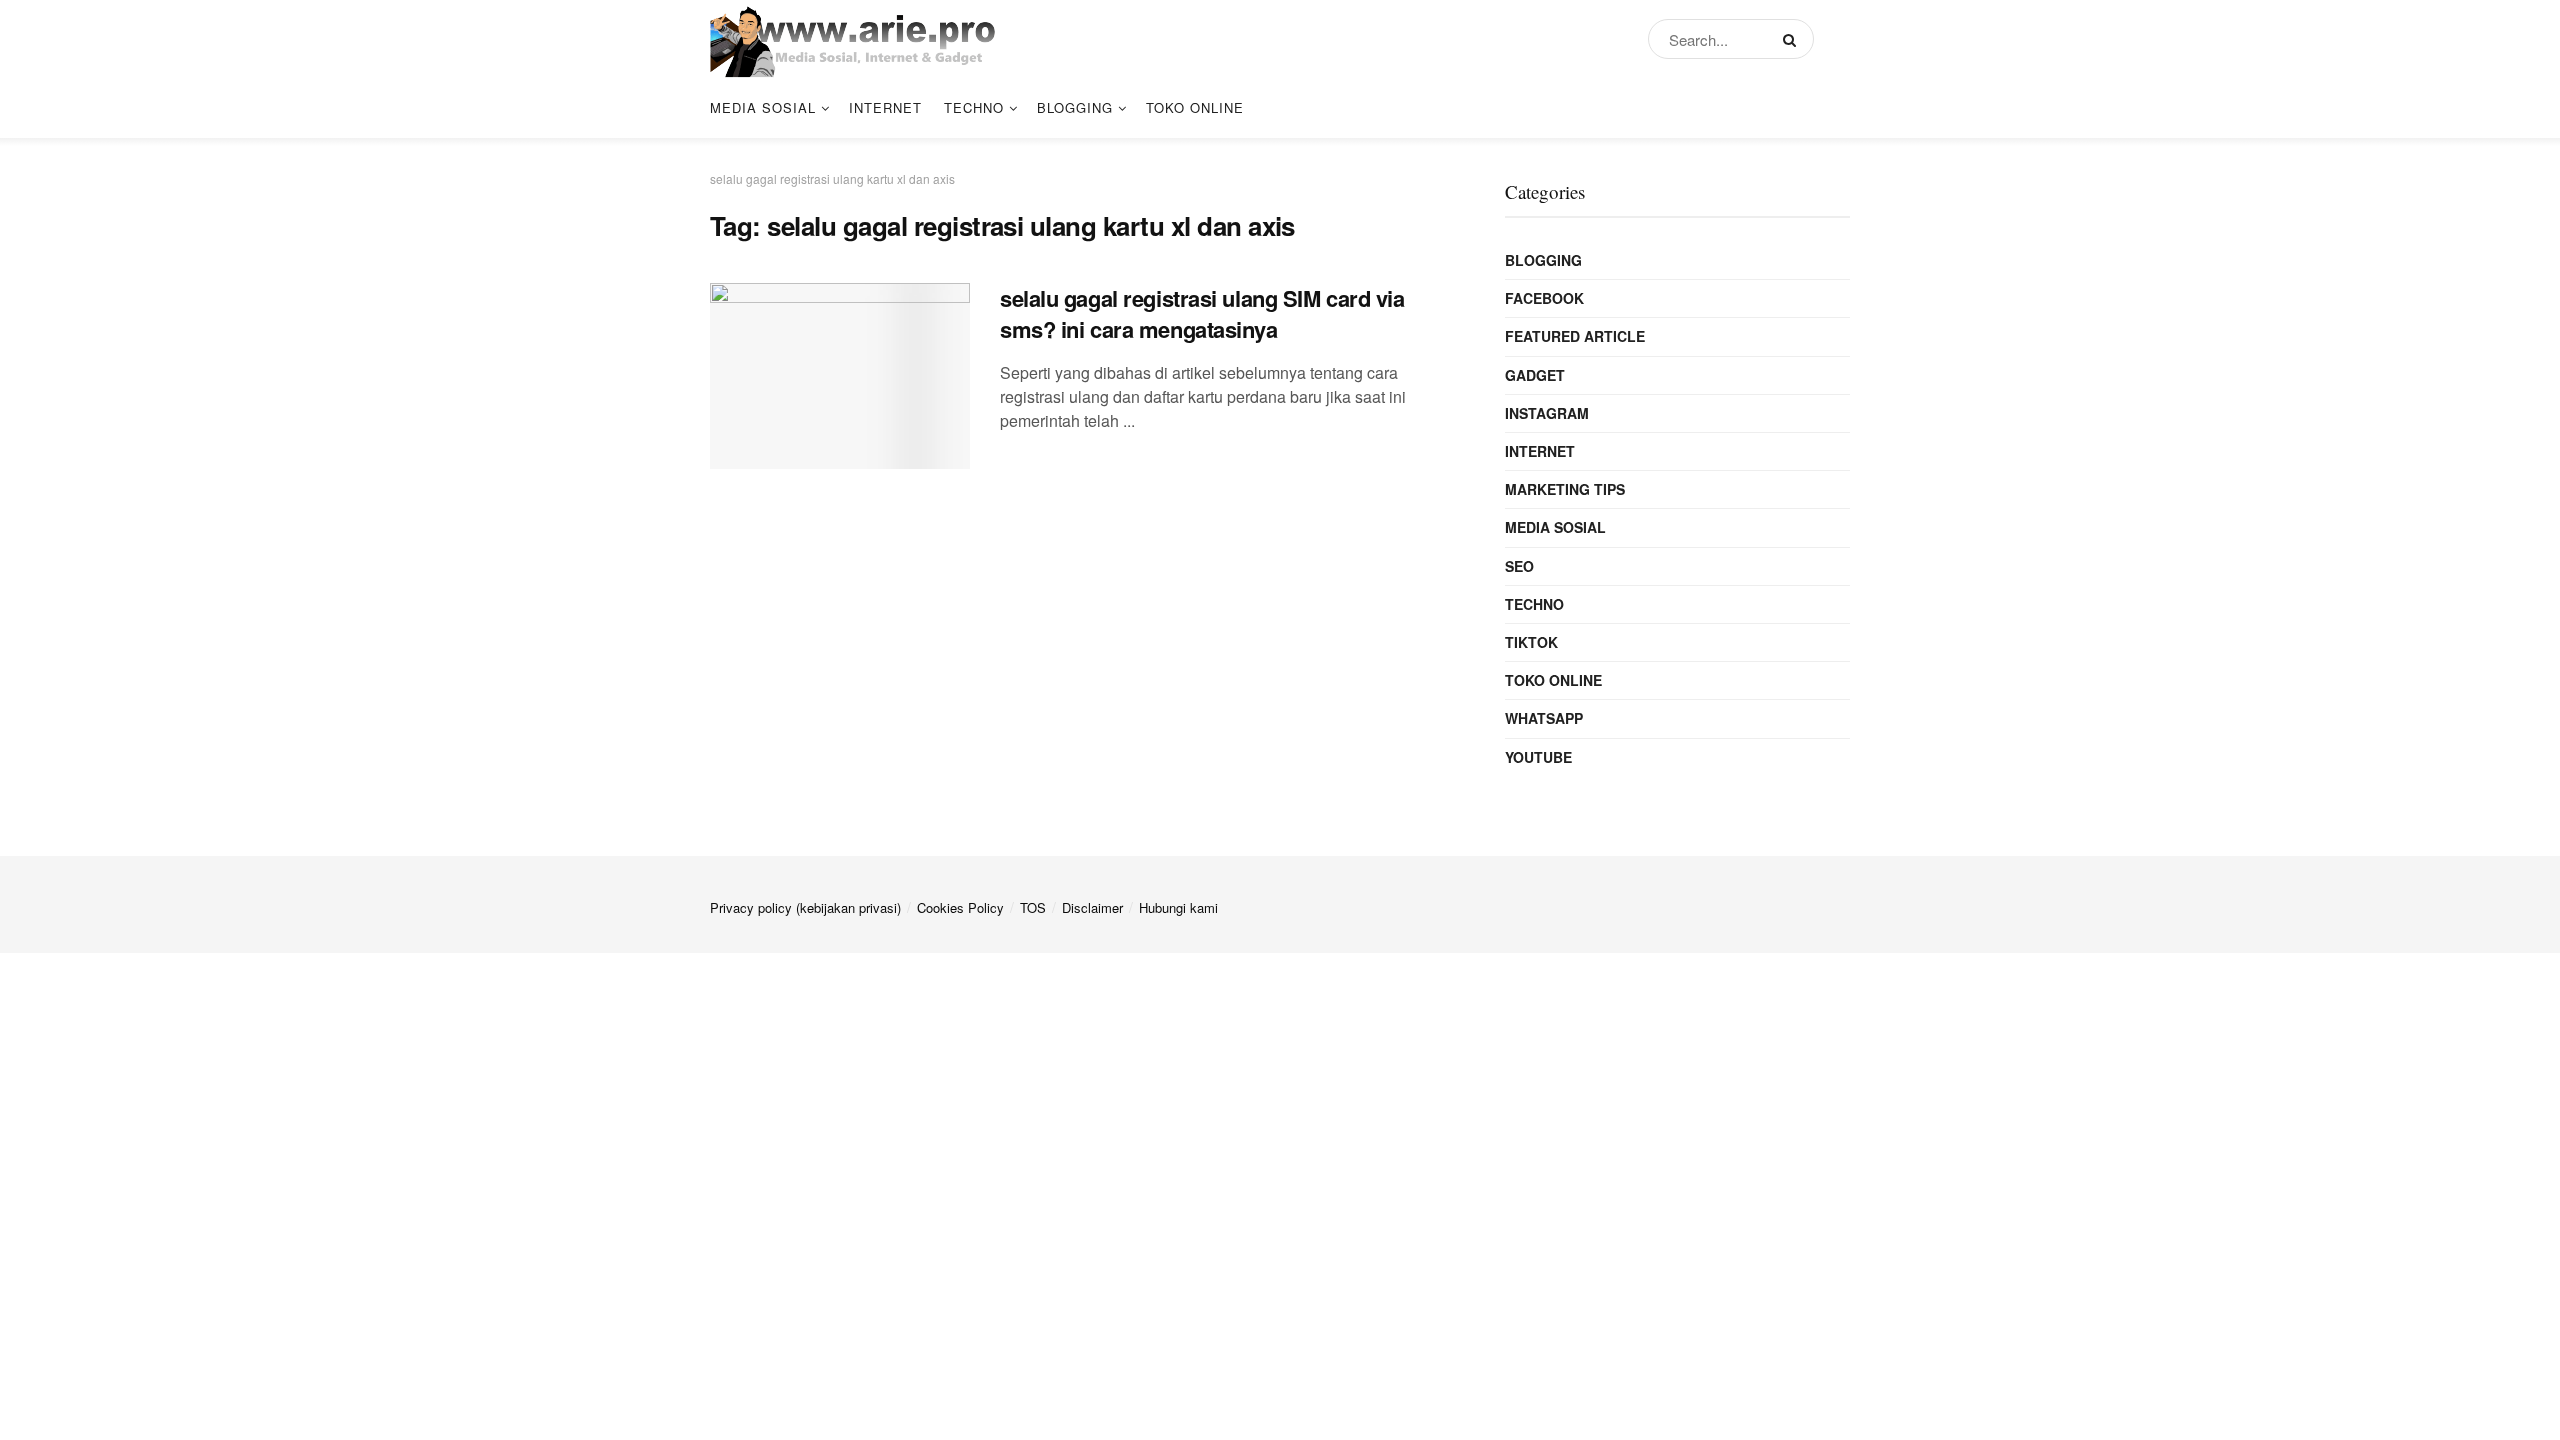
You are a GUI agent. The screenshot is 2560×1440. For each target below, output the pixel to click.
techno (974, 107)
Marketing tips (1565, 489)
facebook (1544, 298)
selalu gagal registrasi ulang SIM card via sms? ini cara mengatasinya (1202, 313)
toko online (1195, 107)
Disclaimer (1092, 907)
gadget (1535, 375)
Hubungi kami (1178, 907)
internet (885, 107)
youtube (1538, 757)
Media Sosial (763, 107)
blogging (1075, 107)
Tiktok (1531, 642)
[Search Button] (1793, 39)
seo (1519, 566)
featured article (1575, 336)
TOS (1033, 907)
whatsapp (1544, 718)
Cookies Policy (960, 907)
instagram (1547, 413)
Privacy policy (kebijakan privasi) (805, 907)
